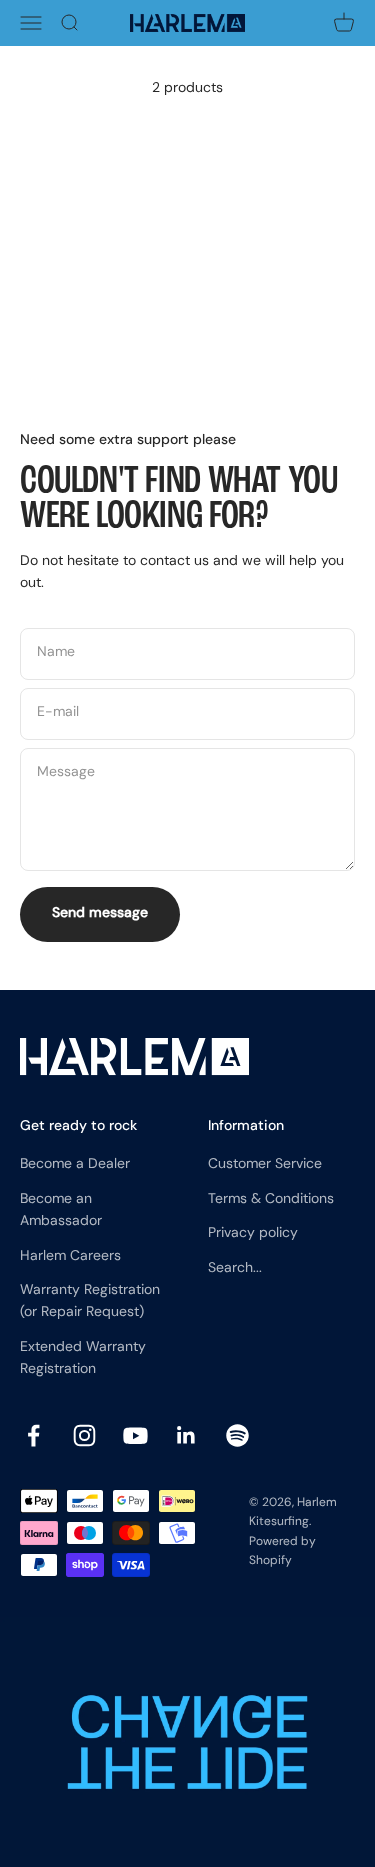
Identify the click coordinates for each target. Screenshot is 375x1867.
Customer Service (265, 1164)
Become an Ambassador (61, 1210)
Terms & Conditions (271, 1199)
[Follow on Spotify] (237, 1435)
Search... (235, 1268)
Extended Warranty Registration (83, 1358)
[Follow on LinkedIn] (186, 1435)
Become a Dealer (75, 1164)
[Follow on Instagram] (84, 1435)
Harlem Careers (70, 1256)
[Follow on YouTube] (135, 1435)
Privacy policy (253, 1233)
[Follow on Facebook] (33, 1435)
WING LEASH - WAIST (84, 331)
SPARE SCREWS (264, 317)
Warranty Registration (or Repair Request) (90, 1301)
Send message (100, 913)
